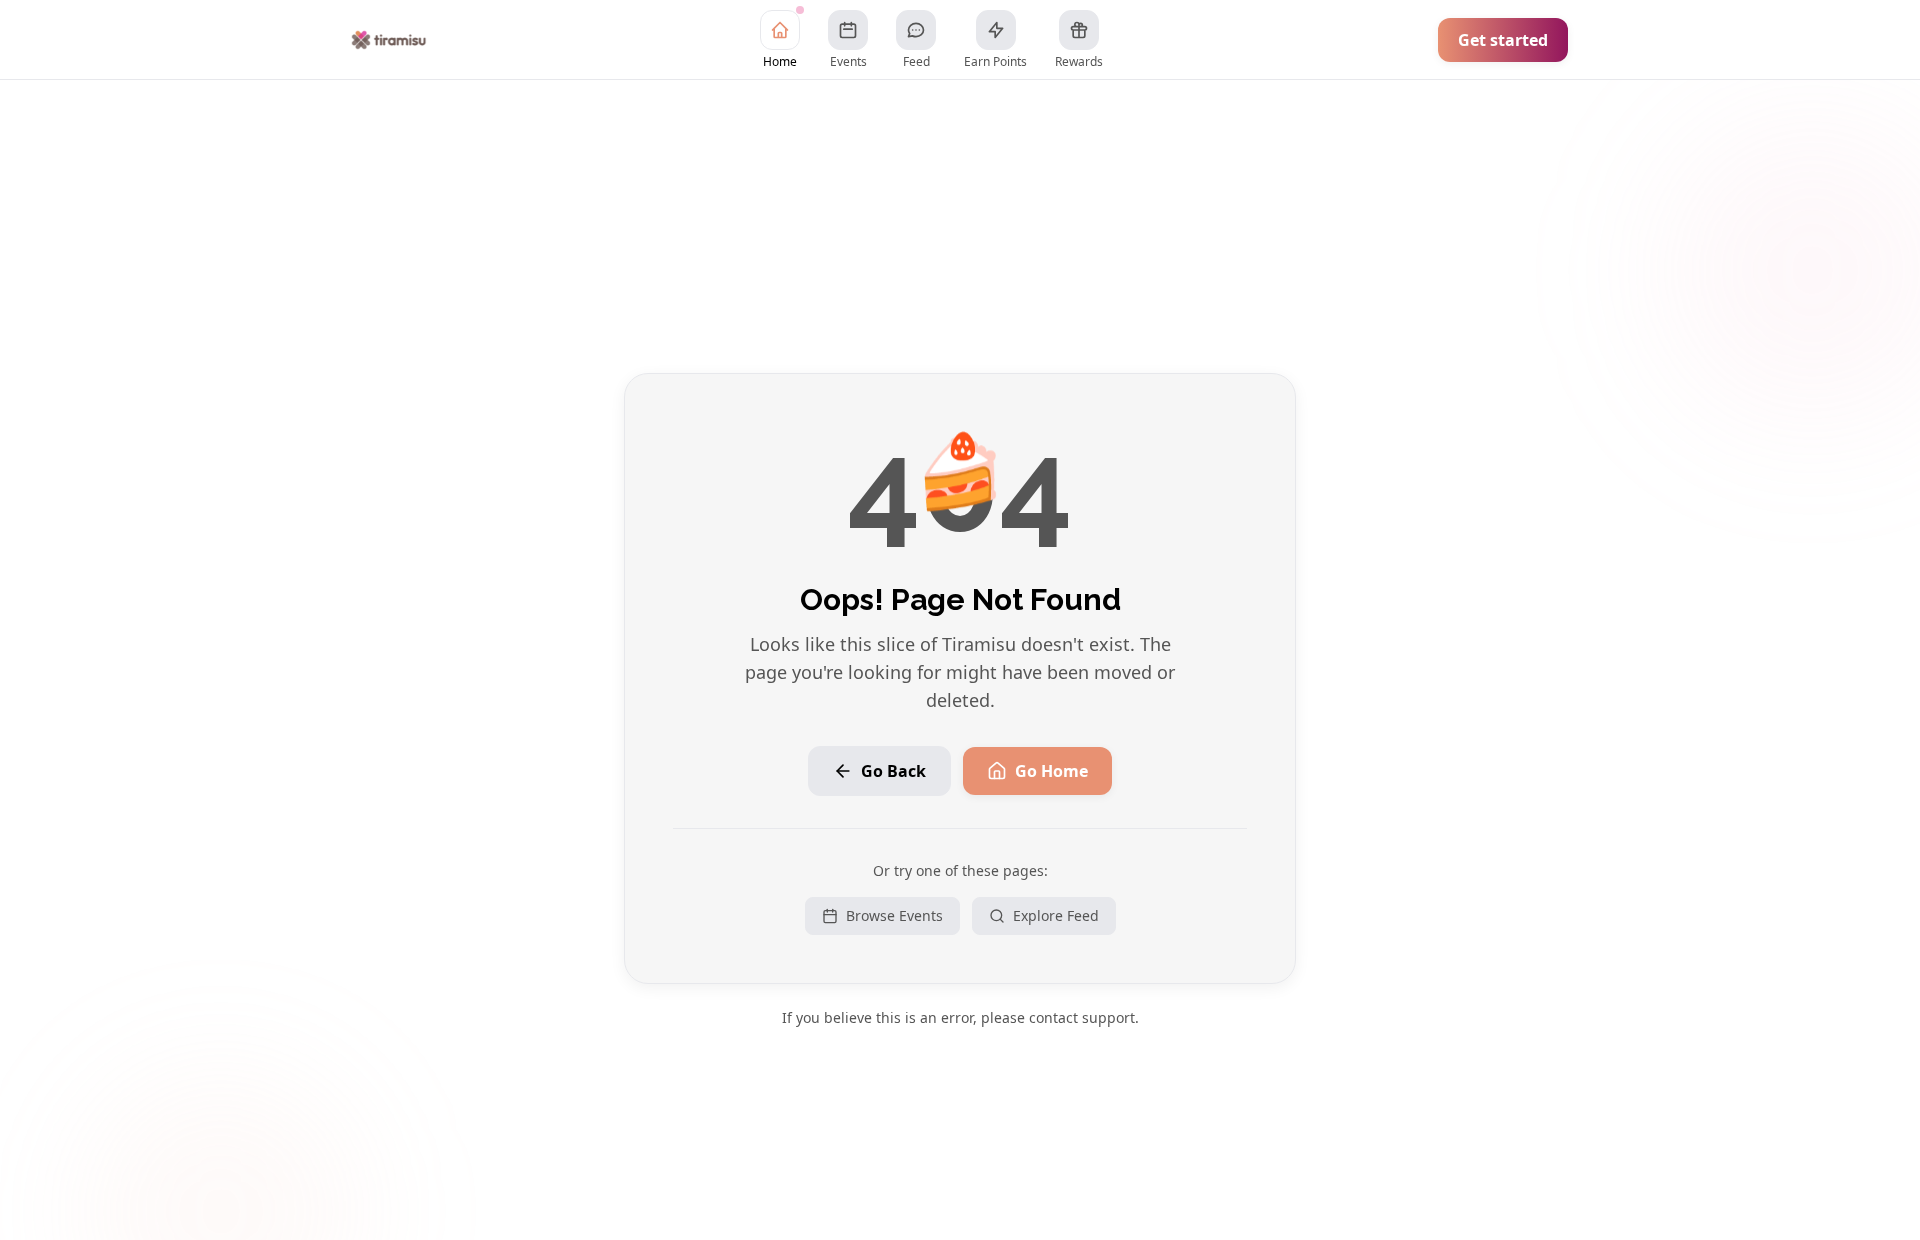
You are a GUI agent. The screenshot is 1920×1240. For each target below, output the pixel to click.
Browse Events (894, 915)
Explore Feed (1056, 915)
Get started (1503, 40)
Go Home (1051, 771)
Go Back (893, 771)
